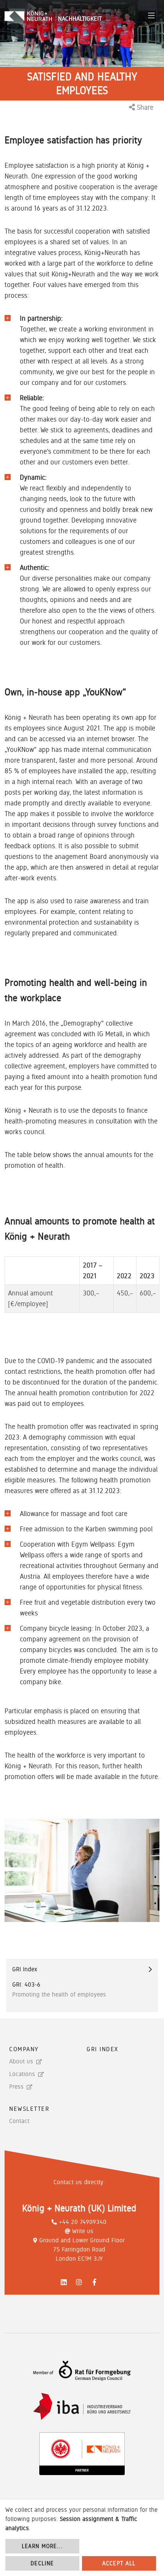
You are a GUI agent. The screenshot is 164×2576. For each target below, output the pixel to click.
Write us (83, 2231)
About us (21, 2061)
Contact (19, 2121)
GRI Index (102, 2049)
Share (144, 107)
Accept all (119, 2563)
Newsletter (29, 2109)
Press (16, 2087)
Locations (22, 2074)
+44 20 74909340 (83, 2222)
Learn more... (42, 2546)
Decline (42, 2563)
